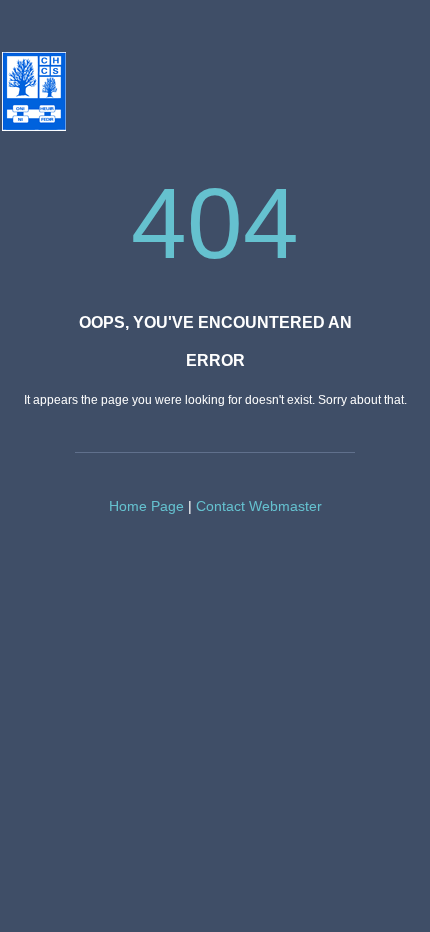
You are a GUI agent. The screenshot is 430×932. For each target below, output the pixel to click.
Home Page (146, 506)
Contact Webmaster (259, 506)
